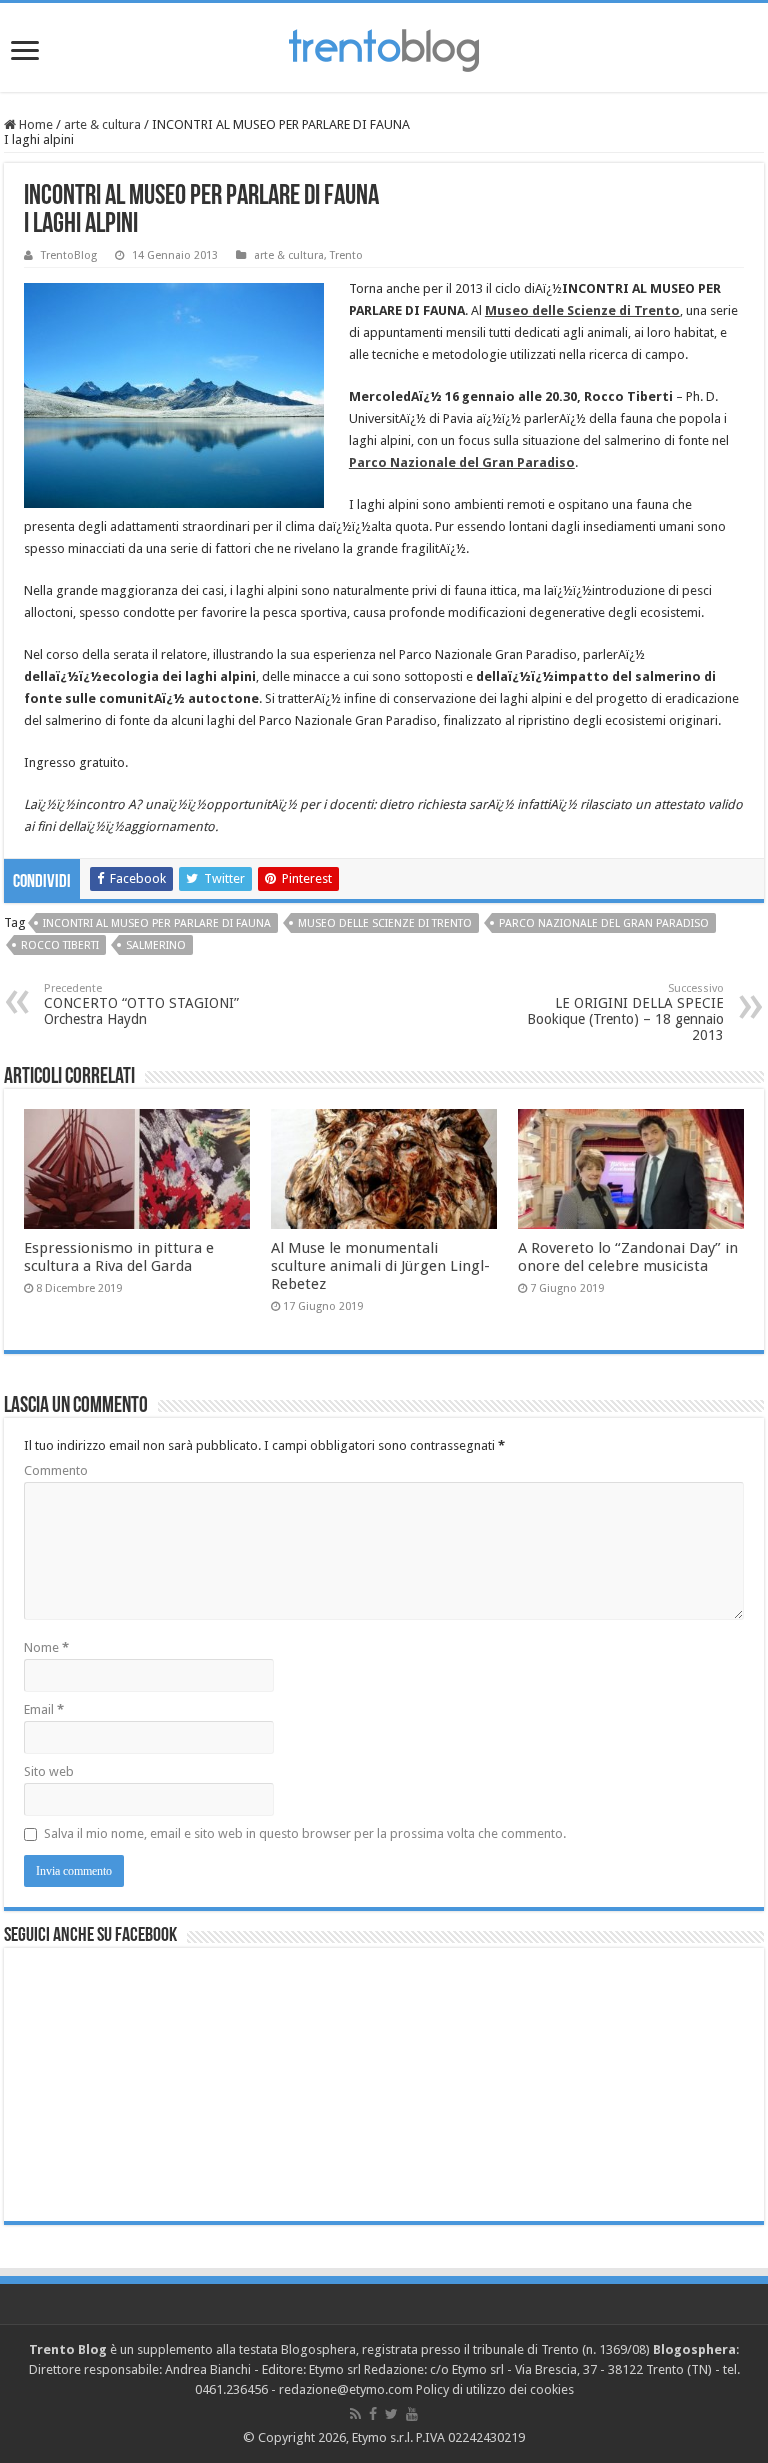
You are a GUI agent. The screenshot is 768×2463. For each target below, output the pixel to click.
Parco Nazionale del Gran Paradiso (604, 923)
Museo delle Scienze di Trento (385, 923)
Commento (56, 1470)
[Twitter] (391, 2414)
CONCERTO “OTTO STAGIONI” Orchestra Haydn (141, 1004)
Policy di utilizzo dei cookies (495, 2389)
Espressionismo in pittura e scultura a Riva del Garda (119, 1257)
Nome (46, 1647)
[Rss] (355, 2414)
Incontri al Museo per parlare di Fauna (157, 923)
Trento (346, 255)
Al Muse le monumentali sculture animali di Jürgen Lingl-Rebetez (380, 1266)
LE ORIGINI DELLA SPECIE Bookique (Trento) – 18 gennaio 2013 (625, 1012)
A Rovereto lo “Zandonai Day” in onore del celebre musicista (628, 1257)
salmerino (156, 945)
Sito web (49, 1771)
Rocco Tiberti (60, 945)
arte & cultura (102, 124)
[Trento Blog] (384, 47)
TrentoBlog (69, 255)
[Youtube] (412, 2414)
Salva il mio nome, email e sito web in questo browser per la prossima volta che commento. (305, 1833)
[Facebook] (373, 2414)
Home (34, 124)
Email (44, 1709)
